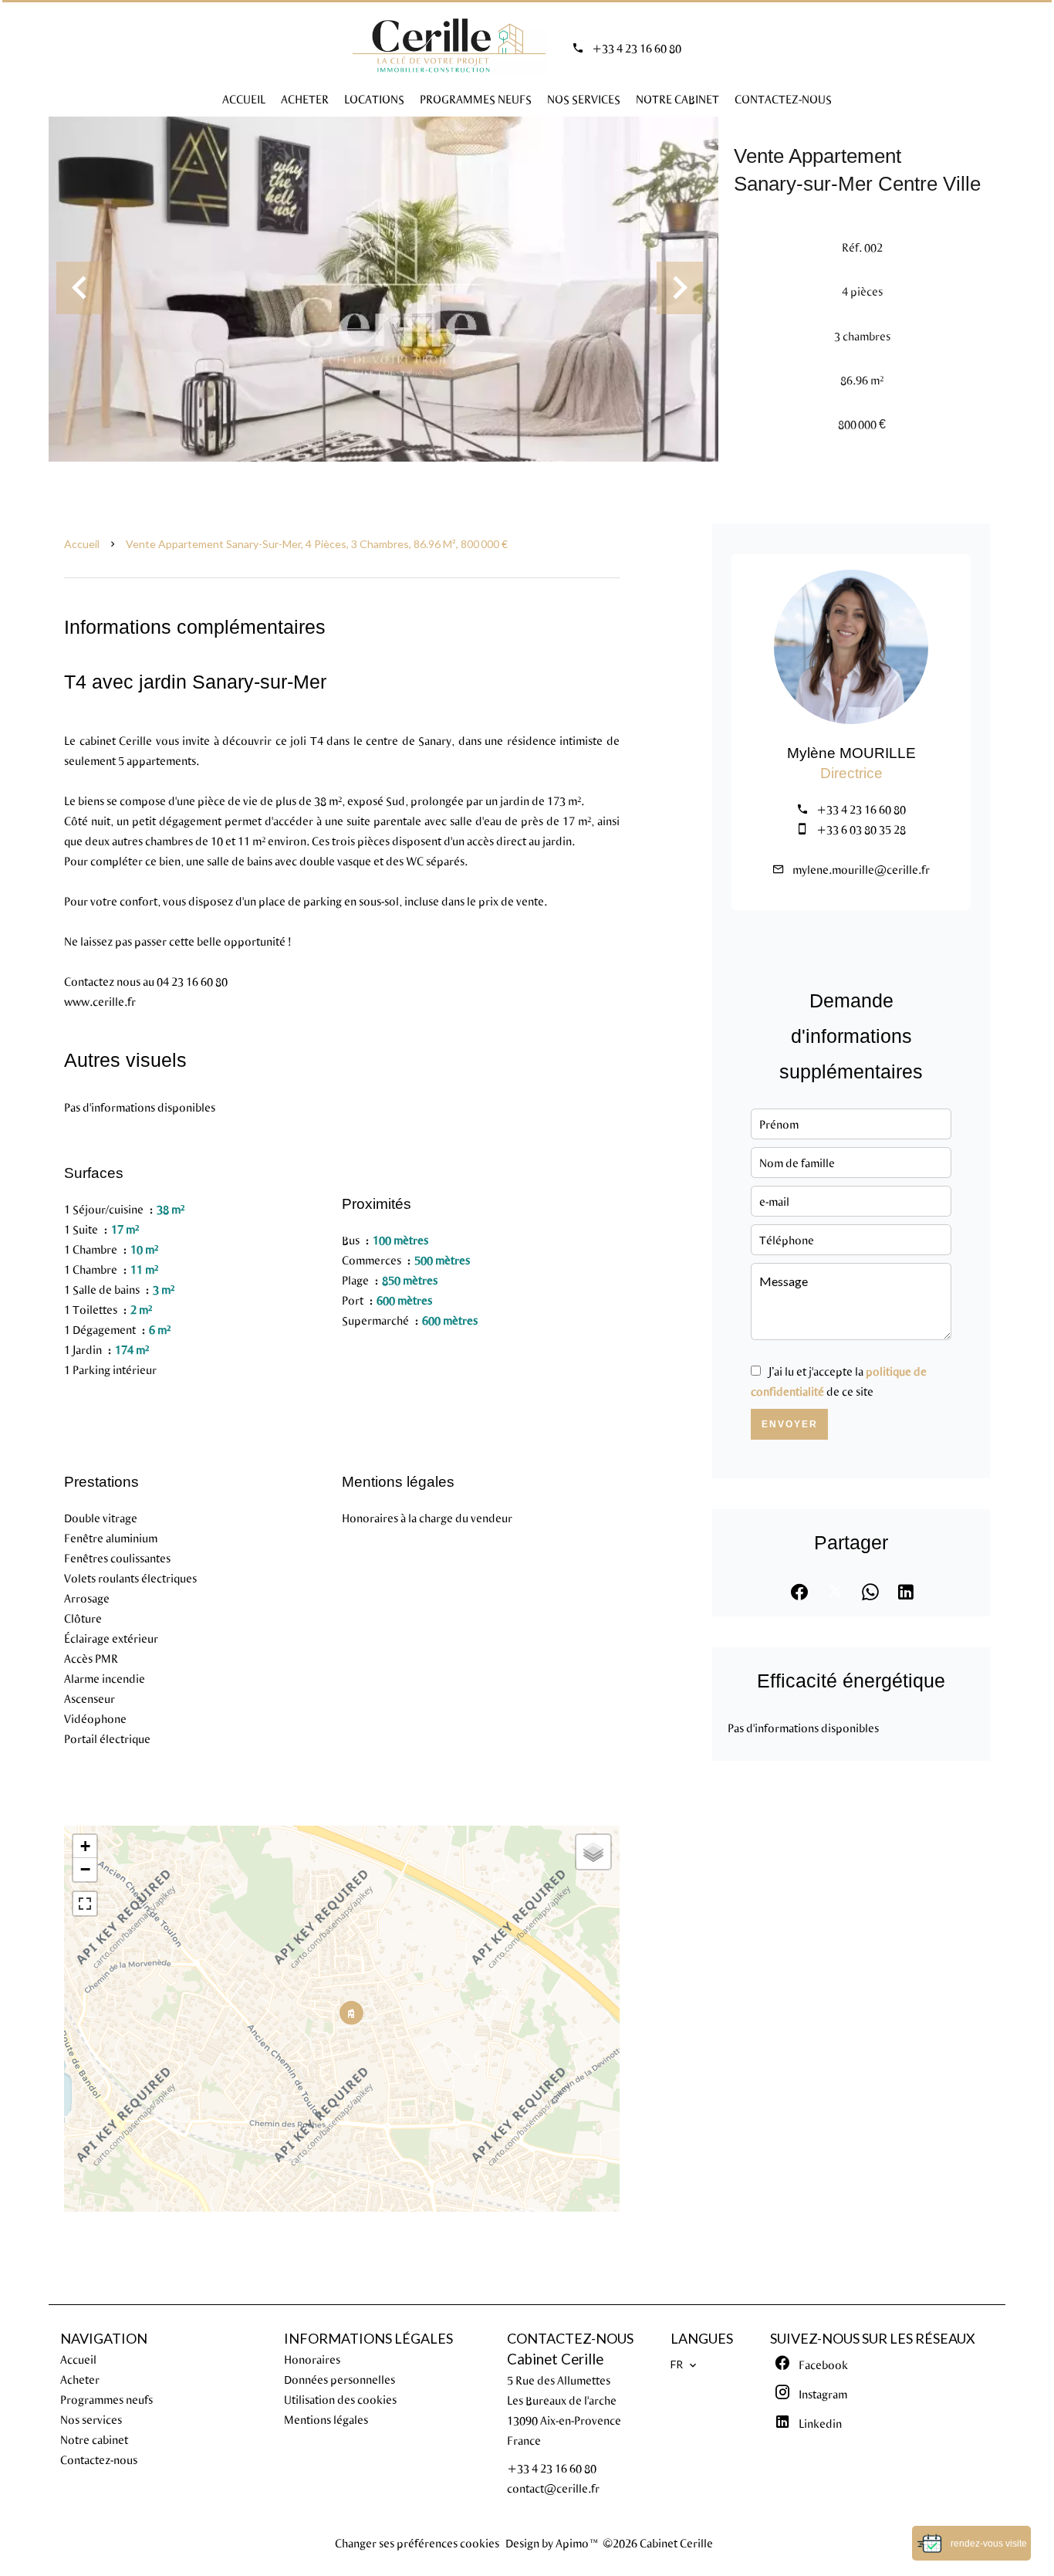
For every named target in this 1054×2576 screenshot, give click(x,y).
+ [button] (85, 1846)
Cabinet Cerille (555, 2359)
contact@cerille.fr (553, 2488)
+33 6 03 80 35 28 (861, 829)
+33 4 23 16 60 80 (637, 48)
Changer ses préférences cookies (417, 2543)
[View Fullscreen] (85, 1904)
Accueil (82, 544)
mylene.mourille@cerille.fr (861, 869)
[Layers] (593, 1852)
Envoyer (790, 1424)
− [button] (85, 1869)
